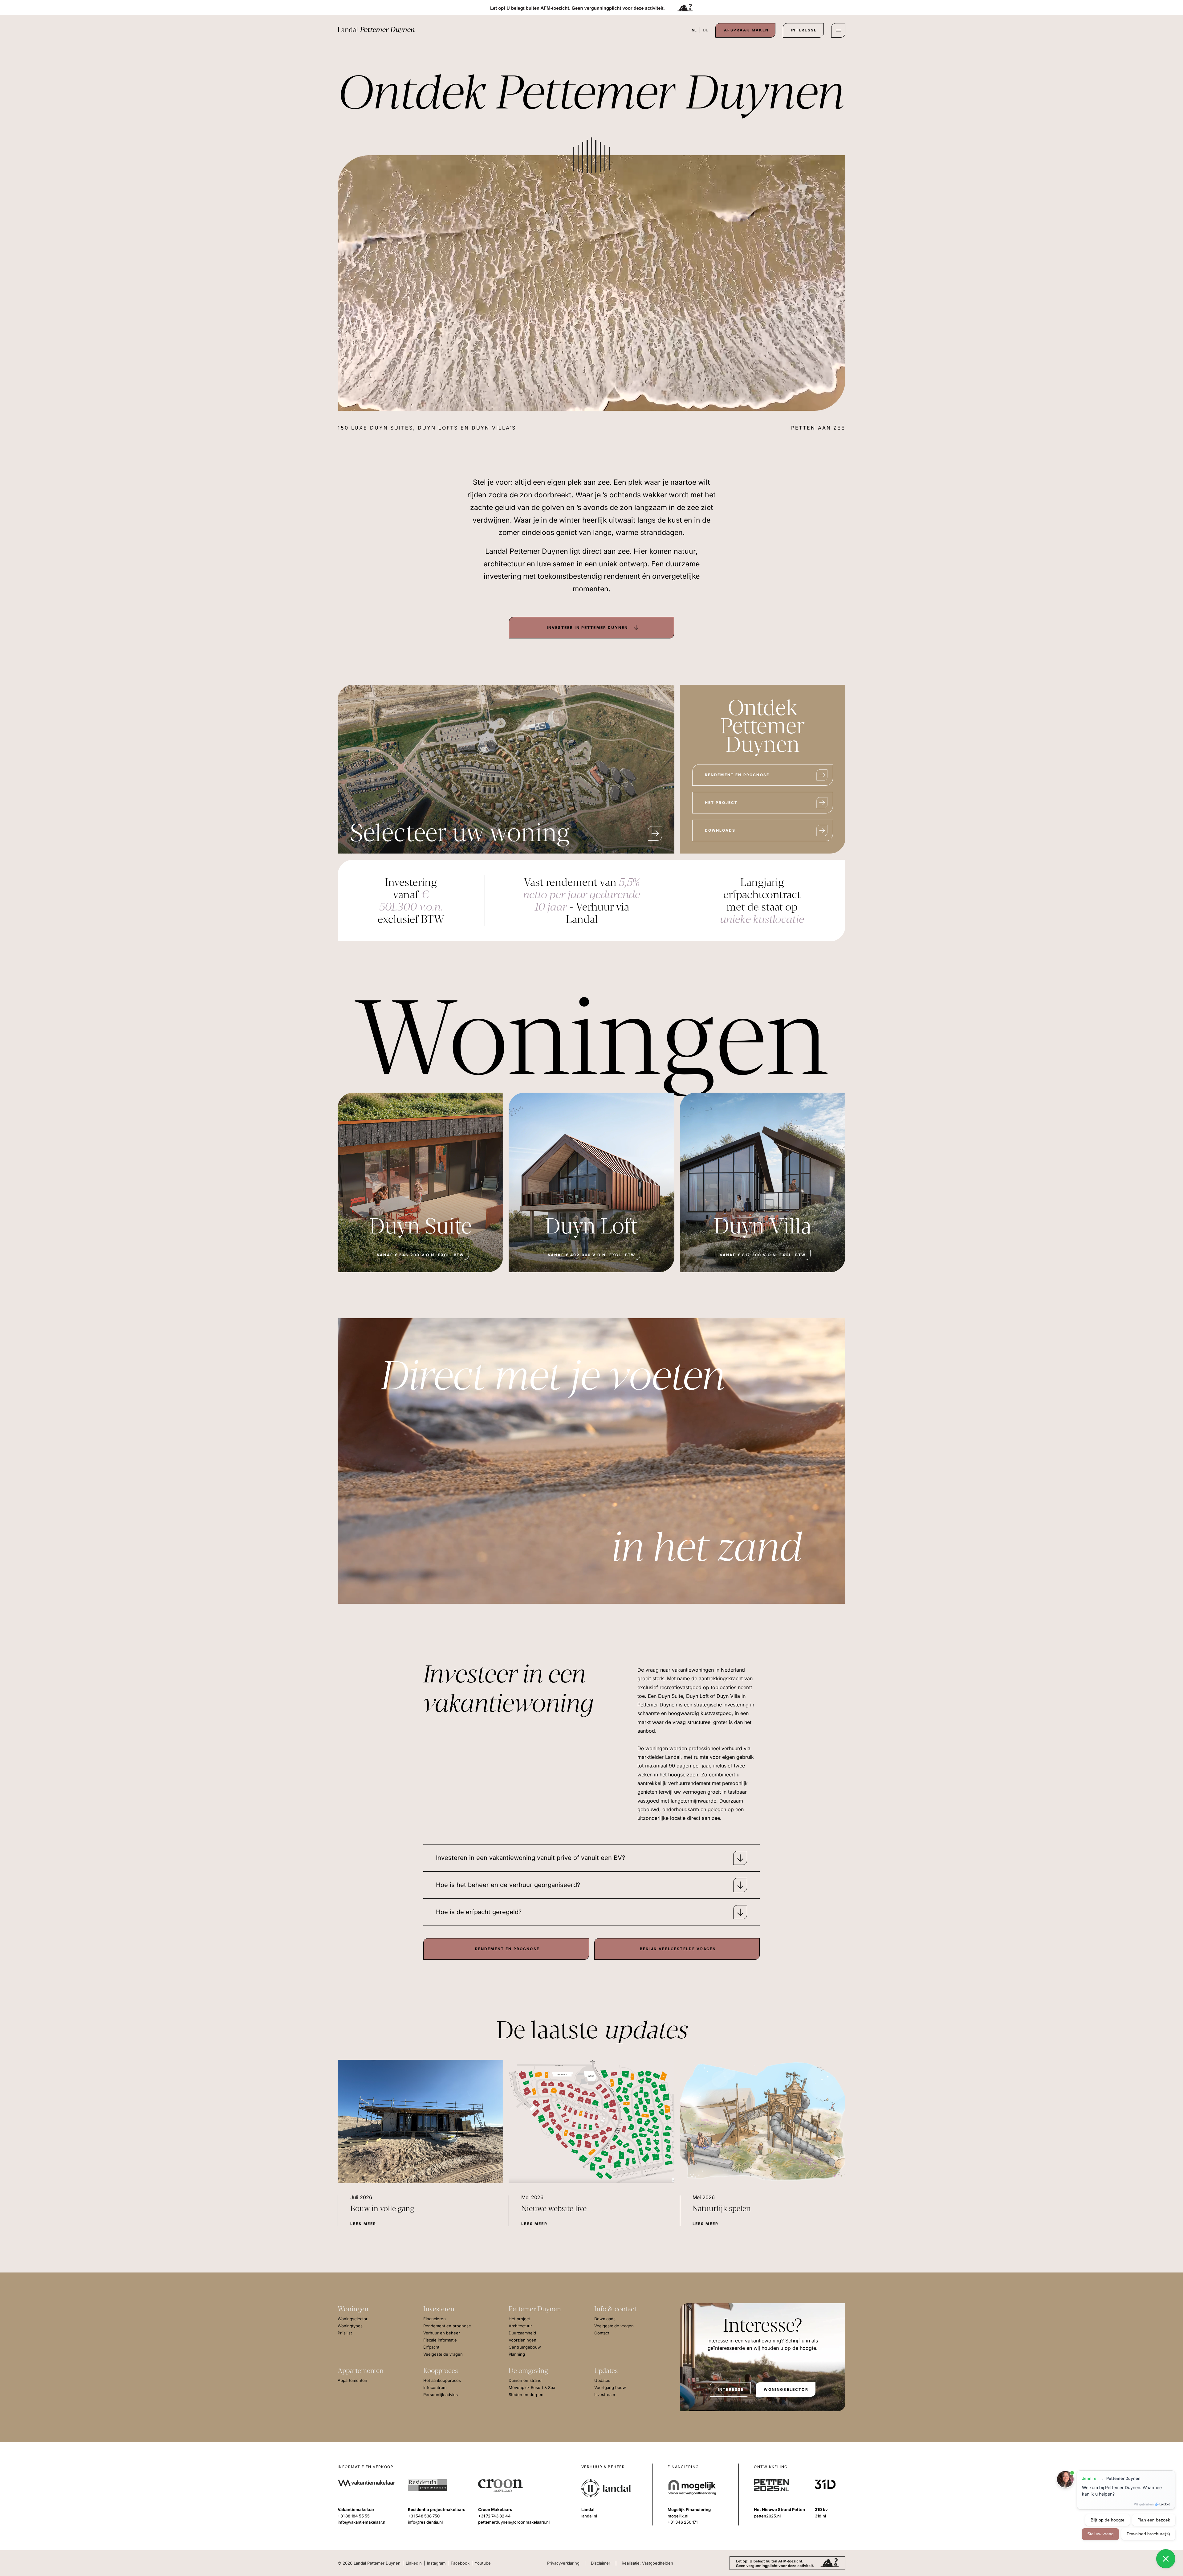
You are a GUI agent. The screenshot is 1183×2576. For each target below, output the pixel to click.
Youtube (483, 2563)
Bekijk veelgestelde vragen (678, 1949)
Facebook (460, 2563)
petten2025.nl (767, 2516)
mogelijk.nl (678, 2516)
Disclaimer (601, 2563)
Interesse (804, 30)
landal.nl (589, 2516)
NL (694, 30)
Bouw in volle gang (382, 2209)
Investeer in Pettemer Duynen (587, 628)
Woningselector (786, 2389)
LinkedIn (414, 2563)
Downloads (720, 830)
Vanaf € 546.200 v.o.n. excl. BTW (420, 1255)
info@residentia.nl (425, 2522)
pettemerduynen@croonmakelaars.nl (514, 2522)
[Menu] (838, 30)
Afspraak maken (746, 30)
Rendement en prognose (737, 775)
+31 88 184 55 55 (354, 2516)
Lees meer (363, 2224)
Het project (721, 803)
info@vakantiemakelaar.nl (362, 2522)
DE (705, 30)
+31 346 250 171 (683, 2522)
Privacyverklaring (563, 2563)
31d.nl (820, 2516)
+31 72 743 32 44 (494, 2516)
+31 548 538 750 (424, 2516)
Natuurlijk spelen (722, 2209)
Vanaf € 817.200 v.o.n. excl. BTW (763, 1255)
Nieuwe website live (554, 2209)
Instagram (436, 2563)
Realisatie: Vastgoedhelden (647, 2563)
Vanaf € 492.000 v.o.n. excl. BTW (591, 1255)
